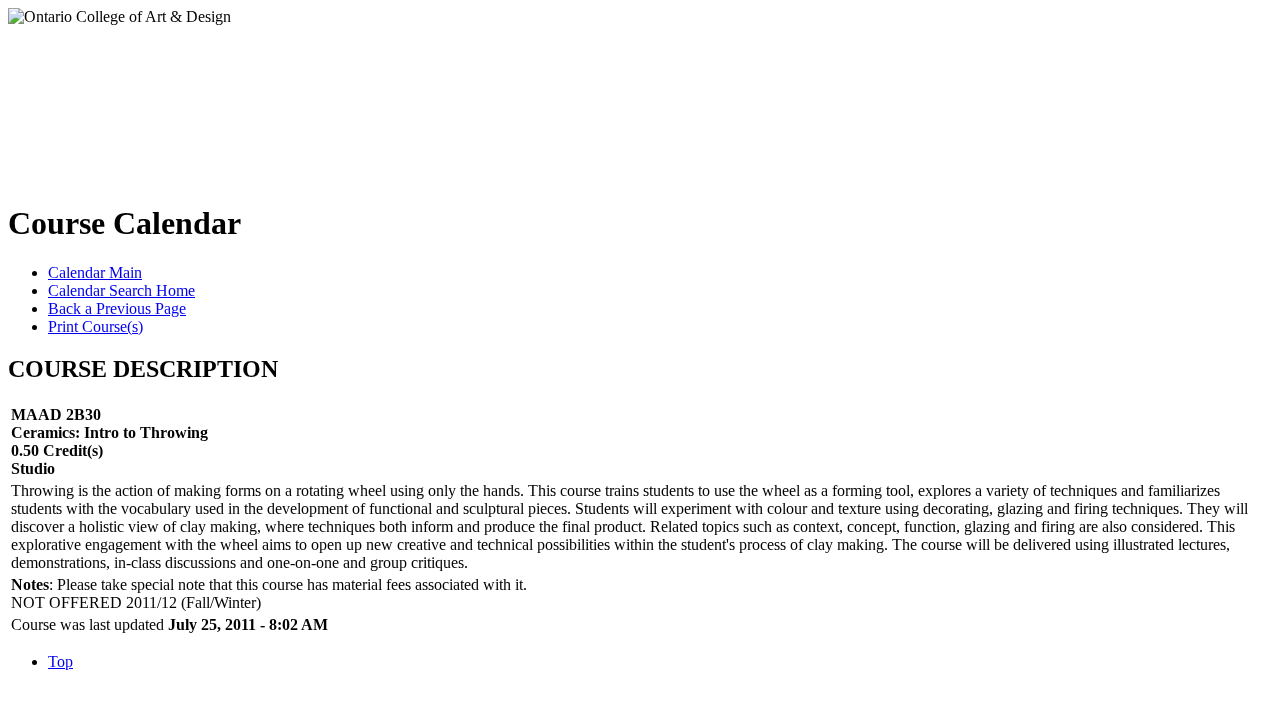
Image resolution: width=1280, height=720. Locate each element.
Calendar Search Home (121, 290)
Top (60, 661)
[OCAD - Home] (208, 99)
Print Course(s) (95, 326)
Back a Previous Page (117, 308)
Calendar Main (95, 272)
